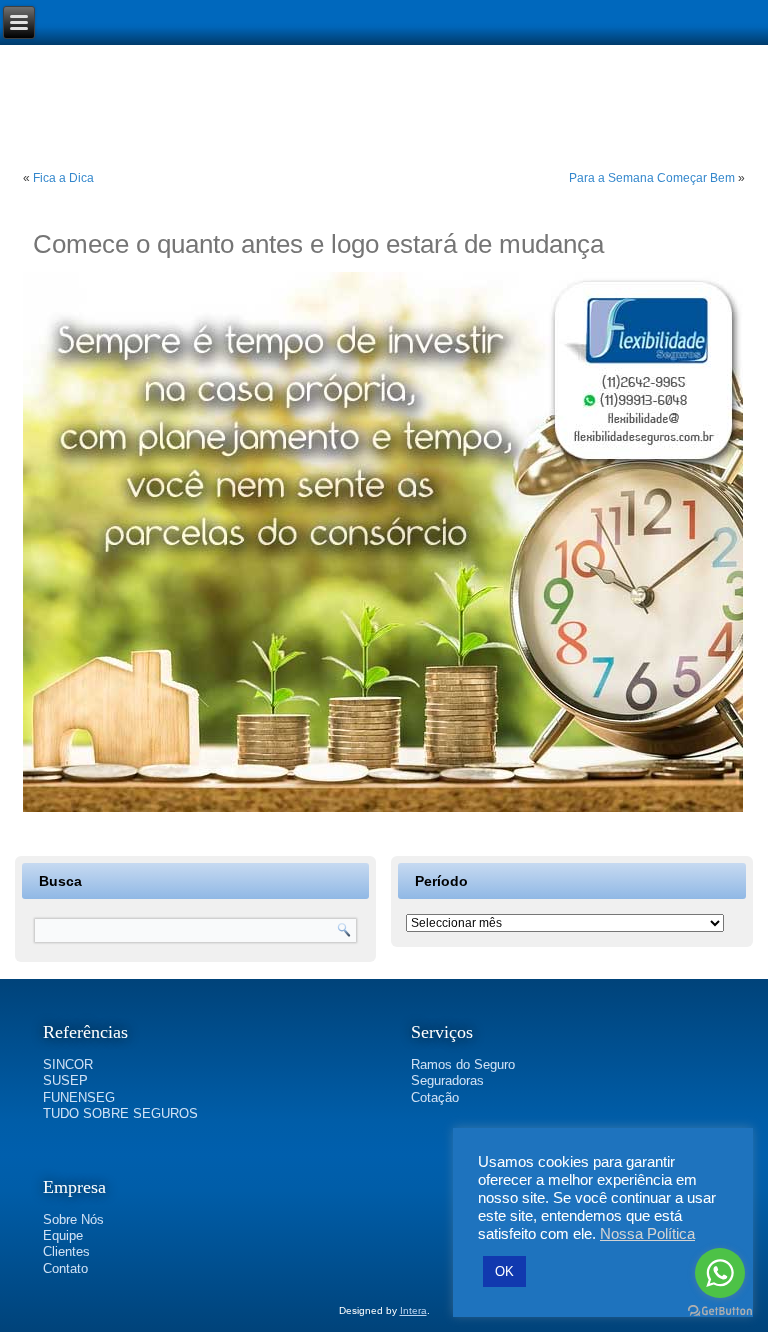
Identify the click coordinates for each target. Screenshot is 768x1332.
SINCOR (68, 1064)
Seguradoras (447, 1080)
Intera (413, 1310)
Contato (65, 1268)
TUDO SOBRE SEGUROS (120, 1113)
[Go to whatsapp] (720, 1273)
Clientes (66, 1251)
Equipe (63, 1235)
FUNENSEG (79, 1097)
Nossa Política (647, 1234)
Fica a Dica (63, 178)
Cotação (435, 1097)
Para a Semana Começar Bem (652, 178)
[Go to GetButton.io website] (720, 1311)
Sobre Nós (73, 1219)
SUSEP (65, 1080)
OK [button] (504, 1271)
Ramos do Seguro (463, 1064)
